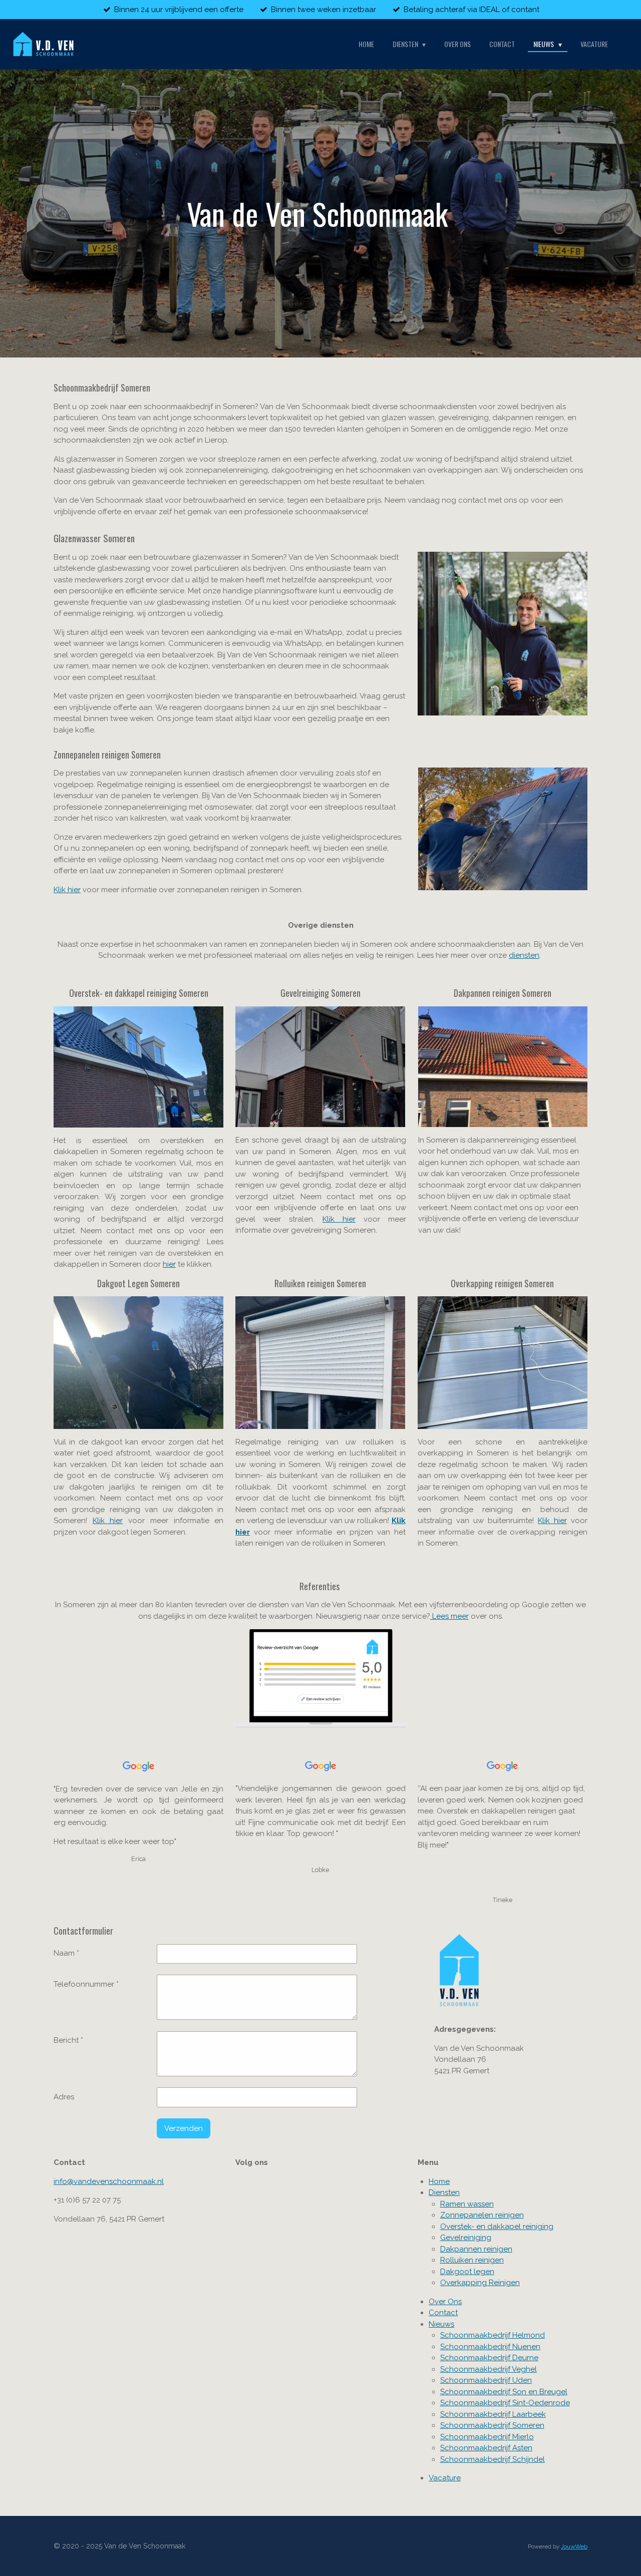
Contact (443, 2313)
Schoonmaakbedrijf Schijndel (493, 2459)
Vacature (445, 2478)
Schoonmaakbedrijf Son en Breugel (504, 2392)
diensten (524, 955)
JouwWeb (574, 2546)
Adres (64, 2097)
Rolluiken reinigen (472, 2260)
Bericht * (68, 2040)
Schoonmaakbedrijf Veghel (489, 2369)
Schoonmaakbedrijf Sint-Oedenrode (505, 2403)
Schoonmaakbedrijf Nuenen (490, 2347)
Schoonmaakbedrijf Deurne (489, 2358)
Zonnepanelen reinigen (482, 2215)
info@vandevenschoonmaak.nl (109, 2181)
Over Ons (445, 2302)
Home (439, 2181)
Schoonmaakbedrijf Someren (492, 2425)
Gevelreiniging (466, 2238)
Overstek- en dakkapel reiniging (497, 2227)
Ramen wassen (467, 2204)
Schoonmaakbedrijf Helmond (493, 2335)
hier (169, 1264)
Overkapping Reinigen (480, 2283)
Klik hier (67, 890)
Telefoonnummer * (86, 1984)
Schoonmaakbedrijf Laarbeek (493, 2414)
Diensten (444, 2192)
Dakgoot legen (467, 2272)
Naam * (66, 1953)
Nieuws (441, 2324)
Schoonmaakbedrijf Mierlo (487, 2437)
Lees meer (449, 1616)
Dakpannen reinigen (476, 2249)
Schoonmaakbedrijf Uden (486, 2380)
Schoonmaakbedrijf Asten (486, 2448)
